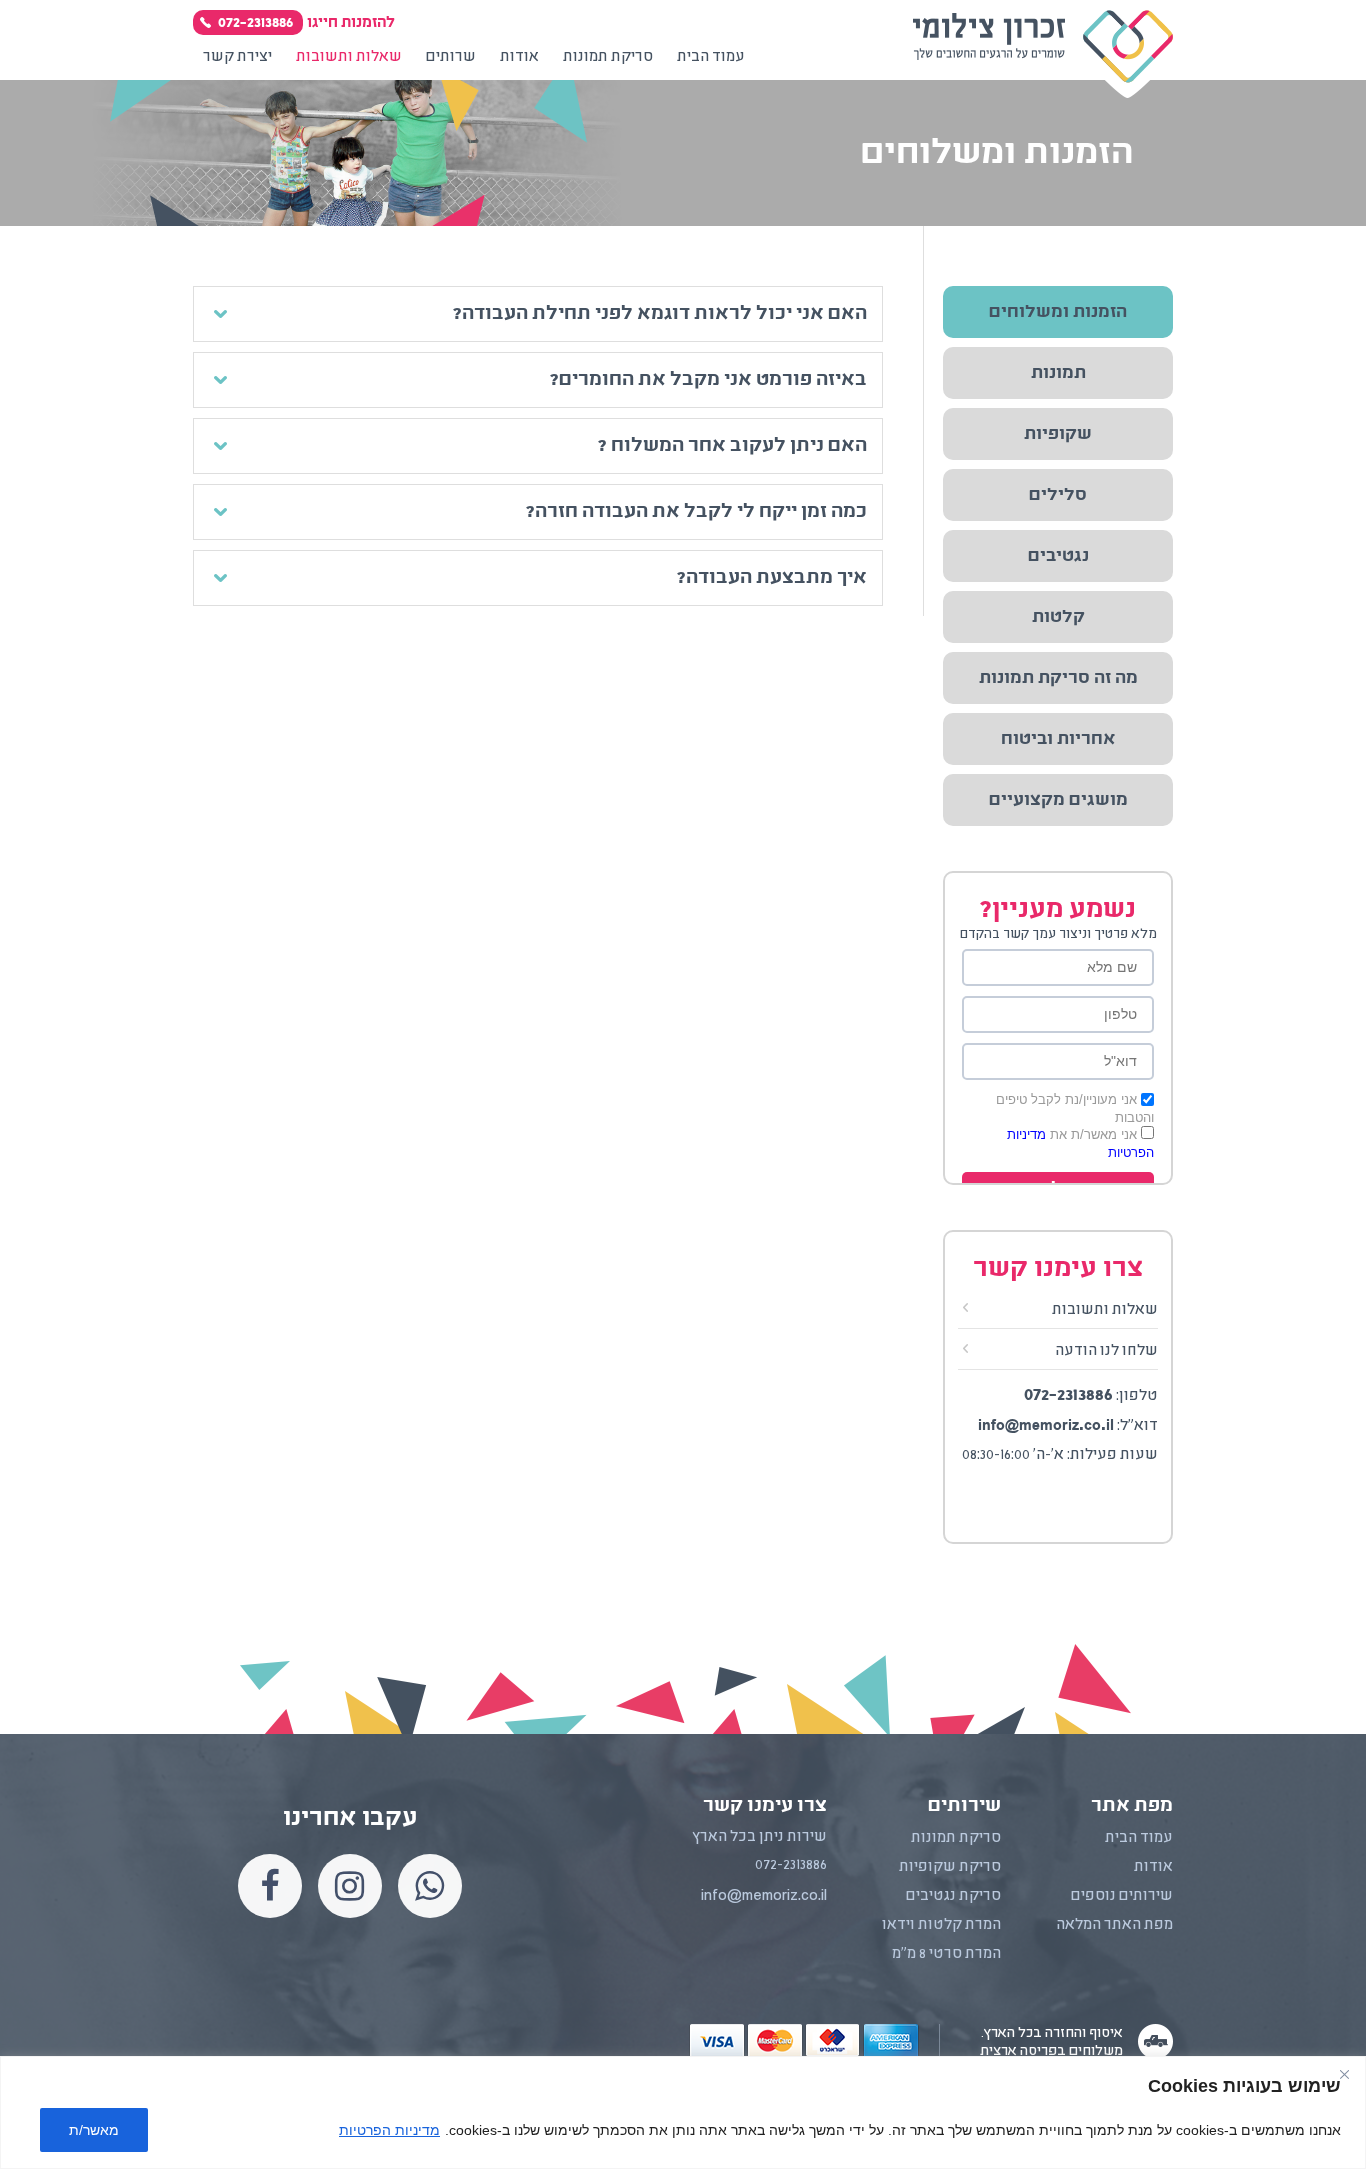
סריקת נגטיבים (953, 1896)
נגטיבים (1058, 556)
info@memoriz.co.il (1046, 1425)
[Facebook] (270, 1886)
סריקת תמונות (608, 57)
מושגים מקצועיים (1058, 800)
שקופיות (1058, 434)
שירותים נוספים (1122, 1896)
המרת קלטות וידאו (941, 1925)
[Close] (1344, 2074)
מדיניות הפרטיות (389, 2130)
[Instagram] (350, 1886)
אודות (519, 57)
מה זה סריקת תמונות (1058, 678)
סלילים (1058, 495)
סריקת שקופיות (950, 1867)
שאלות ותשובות (1105, 1310)
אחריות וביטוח (1058, 739)
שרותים (451, 57)
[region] (683, 2112)
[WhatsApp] (430, 1886)
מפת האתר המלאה (1114, 1925)
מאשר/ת (94, 2130)
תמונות (1058, 373)
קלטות (1058, 617)
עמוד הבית (711, 57)
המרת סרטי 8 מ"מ (946, 1954)
